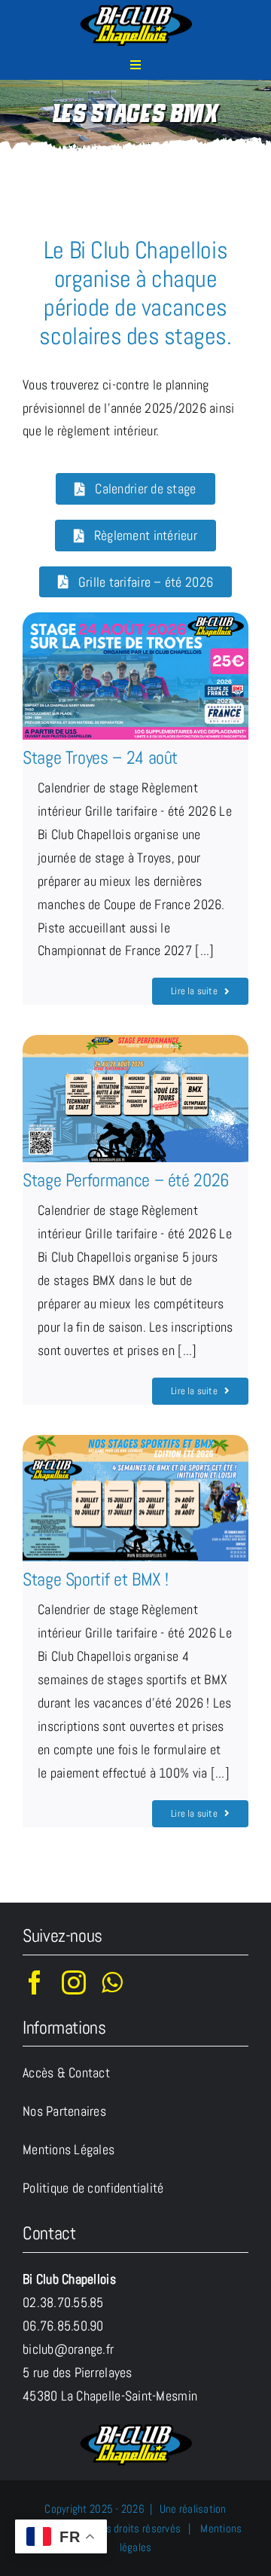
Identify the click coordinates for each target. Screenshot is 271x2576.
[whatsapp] (112, 1982)
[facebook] (35, 1982)
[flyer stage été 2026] (135, 2429)
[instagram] (74, 1982)
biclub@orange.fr (68, 2349)
